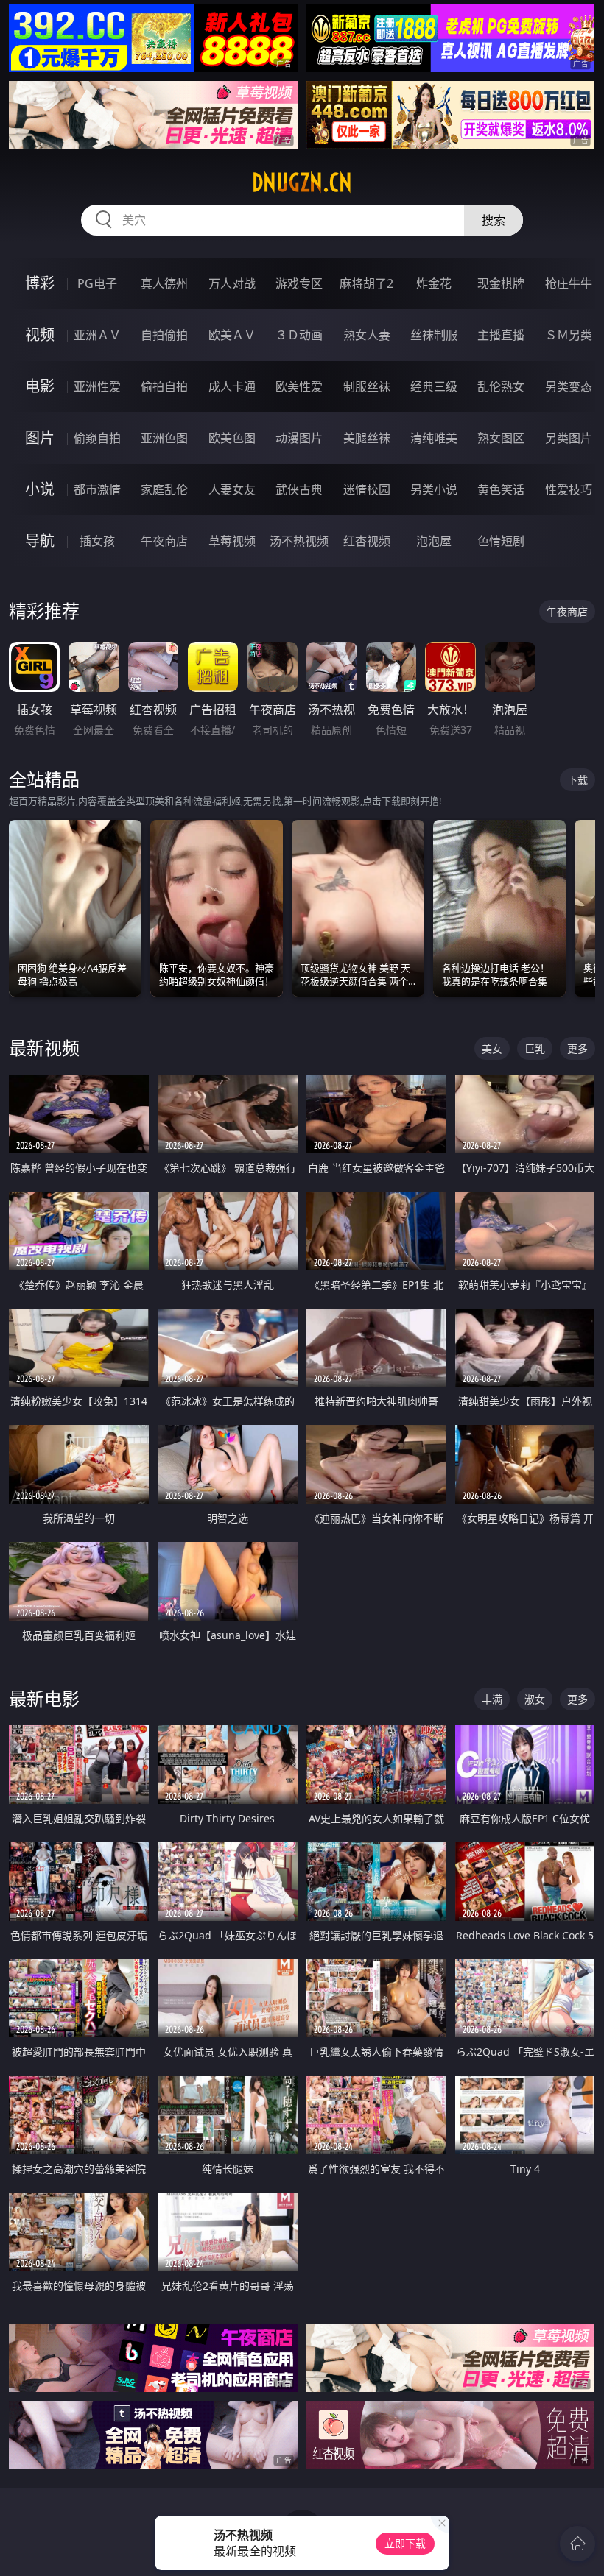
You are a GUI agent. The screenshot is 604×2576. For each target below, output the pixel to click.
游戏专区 (299, 283)
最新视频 (44, 1048)
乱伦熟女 (501, 386)
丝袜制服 (434, 335)
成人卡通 (232, 386)
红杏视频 (367, 541)
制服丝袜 (367, 386)
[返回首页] (577, 2544)
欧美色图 (232, 438)
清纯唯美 (434, 438)
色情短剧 (501, 541)
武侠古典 (299, 489)
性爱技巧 (569, 489)
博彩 (40, 283)
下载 (577, 780)
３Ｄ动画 (299, 335)
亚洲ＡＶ (97, 335)
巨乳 (535, 1048)
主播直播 (501, 335)
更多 (577, 1048)
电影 (40, 386)
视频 (40, 335)
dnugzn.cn (302, 183)
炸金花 (434, 283)
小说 (40, 489)
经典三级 (434, 386)
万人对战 (232, 283)
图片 (40, 438)
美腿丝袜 (367, 438)
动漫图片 (299, 438)
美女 (492, 1048)
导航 (40, 541)
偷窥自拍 (97, 438)
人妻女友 (232, 489)
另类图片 (569, 438)
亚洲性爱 (97, 386)
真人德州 (164, 283)
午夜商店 (164, 541)
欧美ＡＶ (232, 335)
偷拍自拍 (164, 386)
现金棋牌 (501, 283)
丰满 (492, 1699)
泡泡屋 (434, 541)
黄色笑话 (501, 489)
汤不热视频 (299, 541)
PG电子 (97, 283)
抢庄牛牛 (569, 283)
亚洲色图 (164, 438)
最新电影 (44, 1698)
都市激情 (97, 489)
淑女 (535, 1699)
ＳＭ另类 (569, 335)
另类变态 (569, 386)
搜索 (494, 220)
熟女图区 (501, 438)
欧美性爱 (299, 386)
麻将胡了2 (366, 283)
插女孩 (97, 541)
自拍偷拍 (164, 335)
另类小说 (434, 489)
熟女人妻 (367, 335)
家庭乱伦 (164, 489)
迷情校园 (367, 489)
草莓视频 (232, 541)
